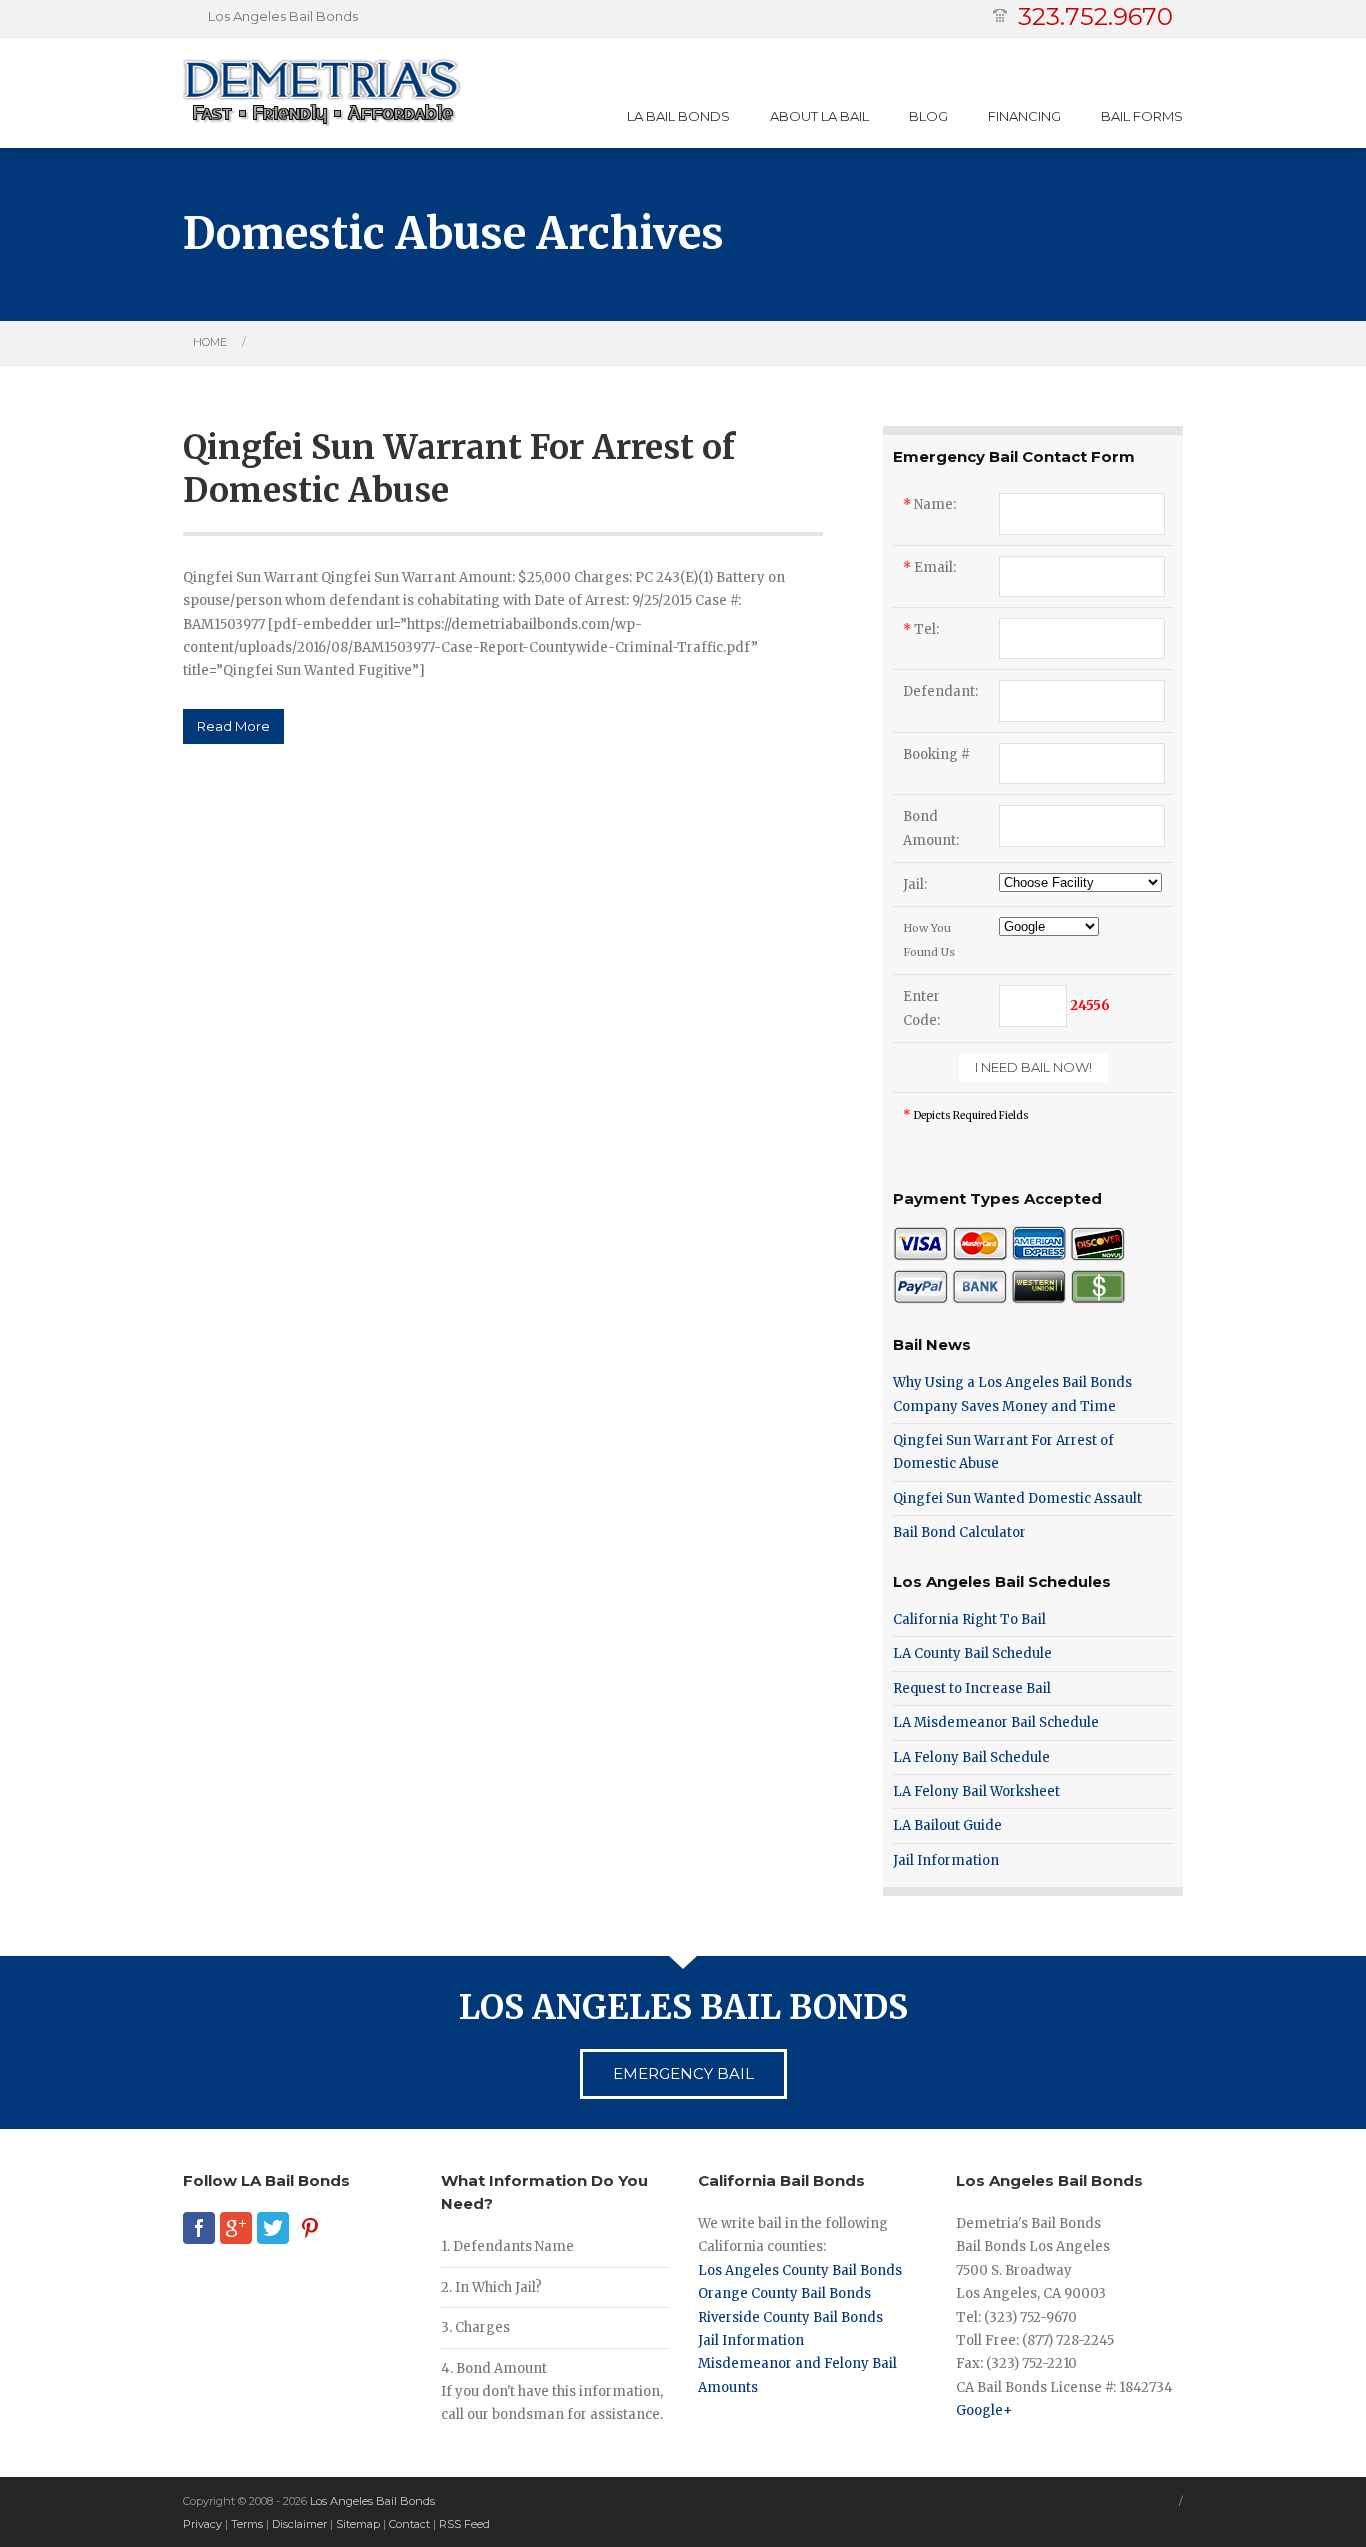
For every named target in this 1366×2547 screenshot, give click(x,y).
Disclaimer (299, 2524)
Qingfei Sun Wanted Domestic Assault (1017, 1498)
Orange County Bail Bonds (784, 2293)
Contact (409, 2524)
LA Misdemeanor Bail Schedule (996, 1722)
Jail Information (946, 1860)
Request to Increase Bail (972, 1688)
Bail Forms (1142, 116)
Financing (1024, 116)
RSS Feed (464, 2524)
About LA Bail (819, 116)
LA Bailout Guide (947, 1825)
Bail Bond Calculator (959, 1532)
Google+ (984, 2410)
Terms (247, 2524)
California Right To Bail (969, 1619)
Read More (233, 726)
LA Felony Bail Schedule (971, 1757)
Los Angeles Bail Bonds (372, 2501)
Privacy (202, 2524)
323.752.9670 (1095, 16)
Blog (928, 116)
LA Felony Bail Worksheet (976, 1791)
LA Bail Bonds (678, 116)
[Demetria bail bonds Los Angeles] (322, 93)
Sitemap (358, 2524)
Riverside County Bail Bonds (790, 2317)
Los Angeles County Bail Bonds (800, 2270)
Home (210, 342)
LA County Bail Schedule (972, 1653)
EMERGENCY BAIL (683, 2073)
